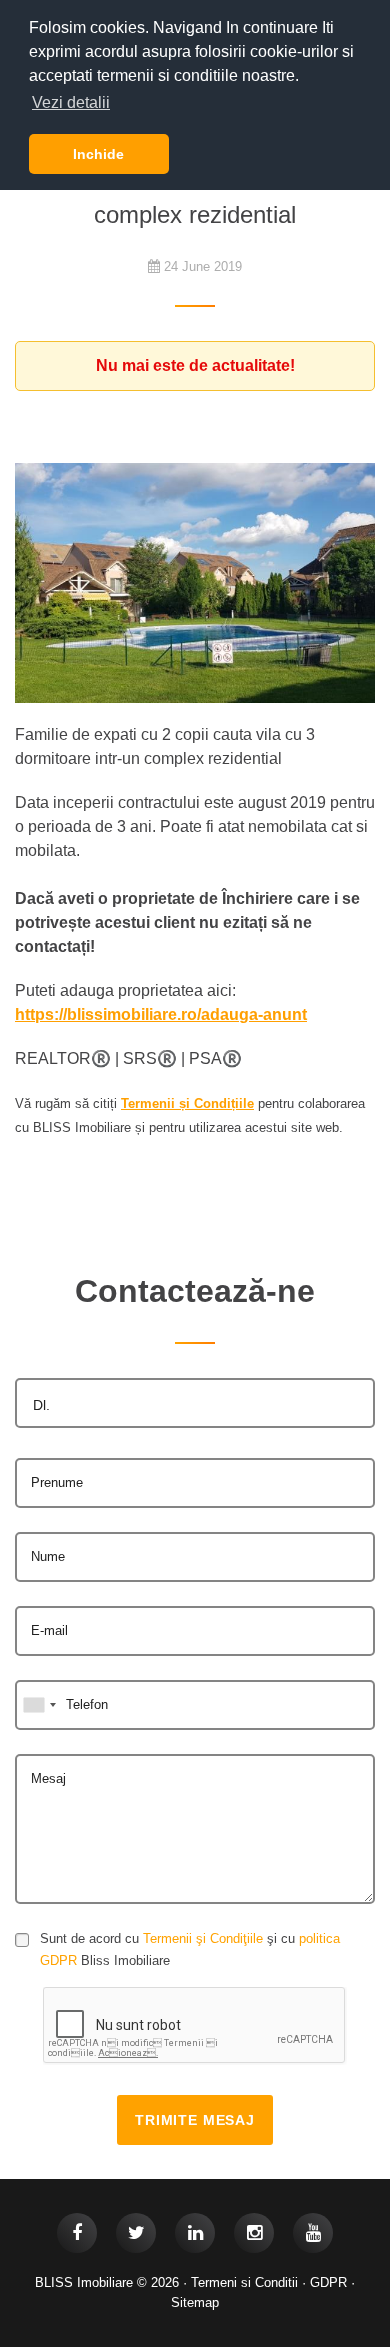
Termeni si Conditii (244, 2282)
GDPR (328, 2282)
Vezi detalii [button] (71, 102)
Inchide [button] (98, 154)
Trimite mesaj (195, 2120)
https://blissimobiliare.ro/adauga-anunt (161, 1014)
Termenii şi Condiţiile (203, 1938)
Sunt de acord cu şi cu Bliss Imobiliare (190, 1949)
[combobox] (195, 1403)
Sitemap (195, 2302)
